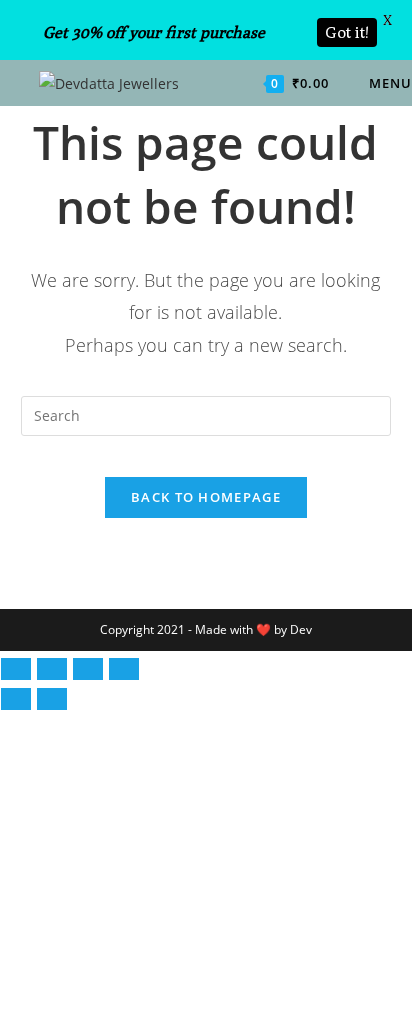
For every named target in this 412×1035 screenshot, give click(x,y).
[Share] (88, 669)
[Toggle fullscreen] (52, 669)
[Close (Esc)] (124, 669)
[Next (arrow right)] (52, 699)
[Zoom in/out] (16, 669)
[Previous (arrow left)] (16, 699)
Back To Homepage (206, 497)
